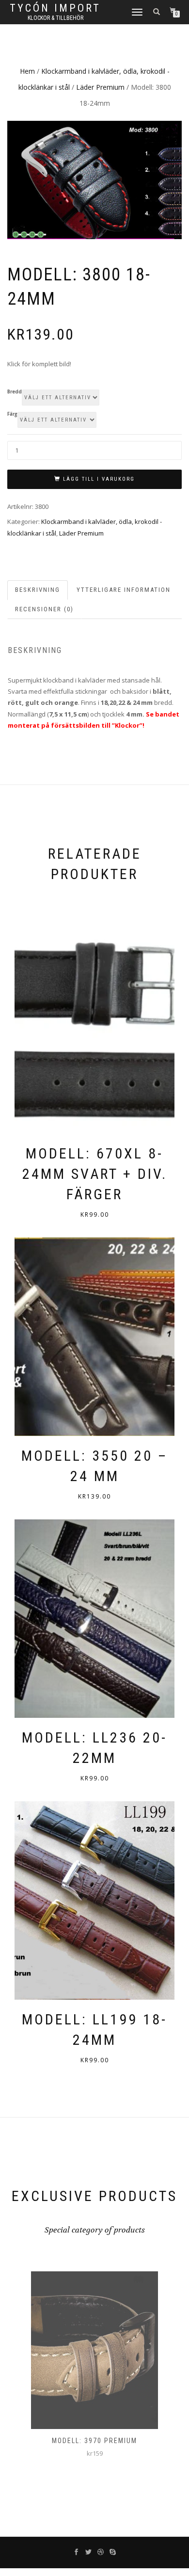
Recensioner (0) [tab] (44, 609)
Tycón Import (55, 8)
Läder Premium (100, 87)
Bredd (15, 392)
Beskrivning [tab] (38, 590)
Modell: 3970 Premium (94, 2441)
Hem (27, 71)
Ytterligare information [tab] (124, 590)
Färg (12, 414)
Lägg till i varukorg (99, 479)
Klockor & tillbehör (55, 18)
